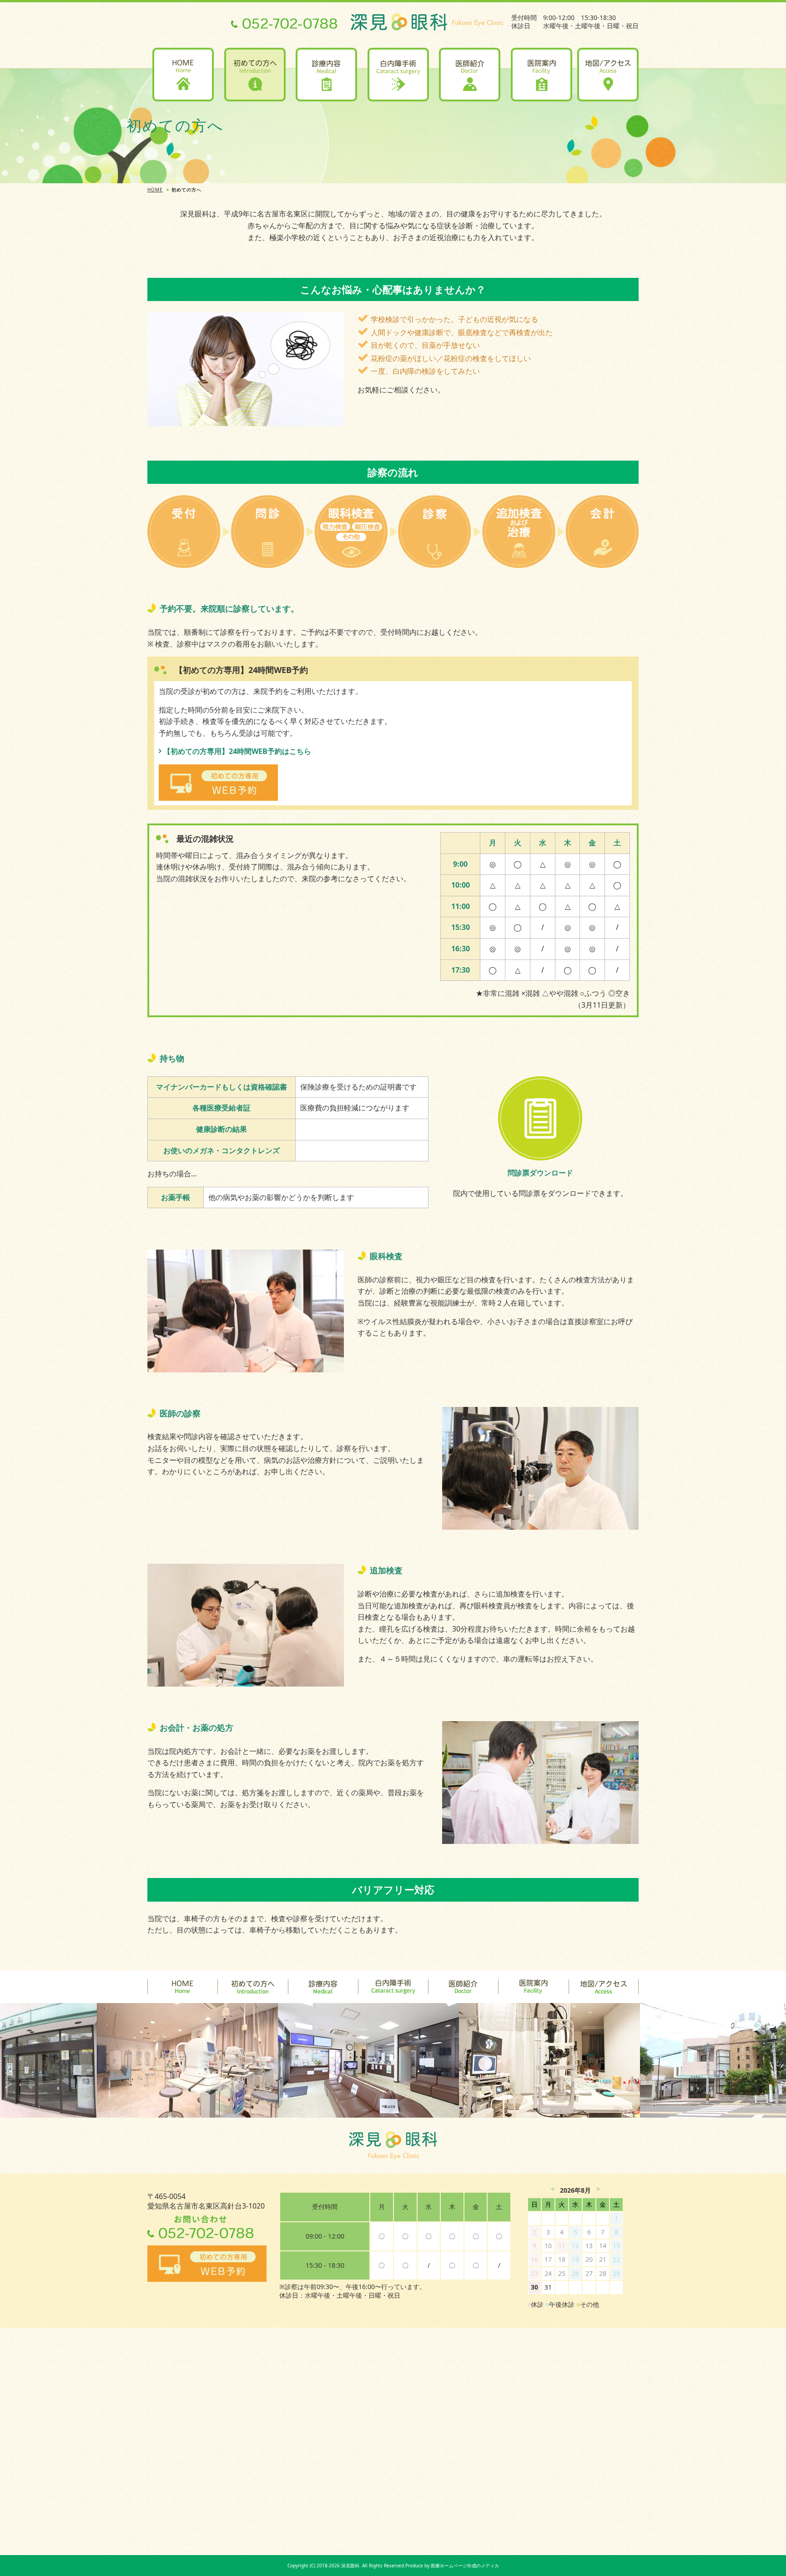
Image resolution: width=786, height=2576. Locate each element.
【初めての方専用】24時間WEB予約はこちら (237, 751)
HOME (155, 190)
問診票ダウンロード (540, 1173)
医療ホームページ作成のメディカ (465, 2566)
